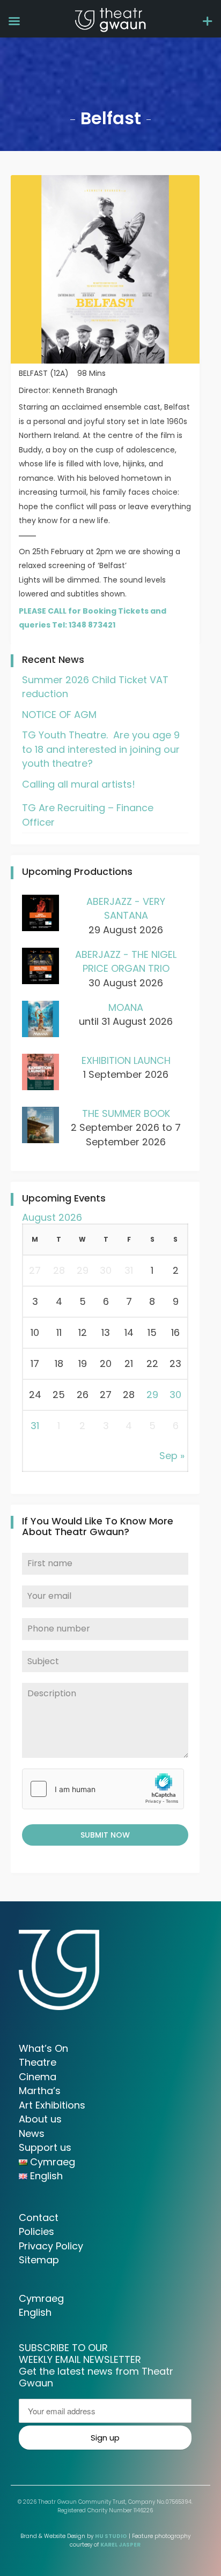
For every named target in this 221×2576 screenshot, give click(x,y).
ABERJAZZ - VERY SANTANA (126, 909)
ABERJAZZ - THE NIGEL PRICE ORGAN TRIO (126, 962)
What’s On (43, 2048)
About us (40, 2119)
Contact (39, 2218)
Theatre (38, 2062)
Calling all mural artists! (79, 784)
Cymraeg (41, 2298)
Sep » (172, 1456)
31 (35, 1426)
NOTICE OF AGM (59, 715)
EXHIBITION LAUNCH (126, 1060)
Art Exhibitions (52, 2105)
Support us (45, 2147)
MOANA (126, 1007)
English (35, 2312)
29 (152, 1395)
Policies (36, 2231)
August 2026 (52, 1217)
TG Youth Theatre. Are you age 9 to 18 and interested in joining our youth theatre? (101, 749)
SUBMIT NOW (105, 1835)
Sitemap (39, 2260)
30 (175, 1395)
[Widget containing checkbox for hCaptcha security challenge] (103, 1789)
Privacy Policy (51, 2246)
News (32, 2133)
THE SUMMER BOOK (126, 1113)
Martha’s (40, 2091)
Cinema (38, 2077)
